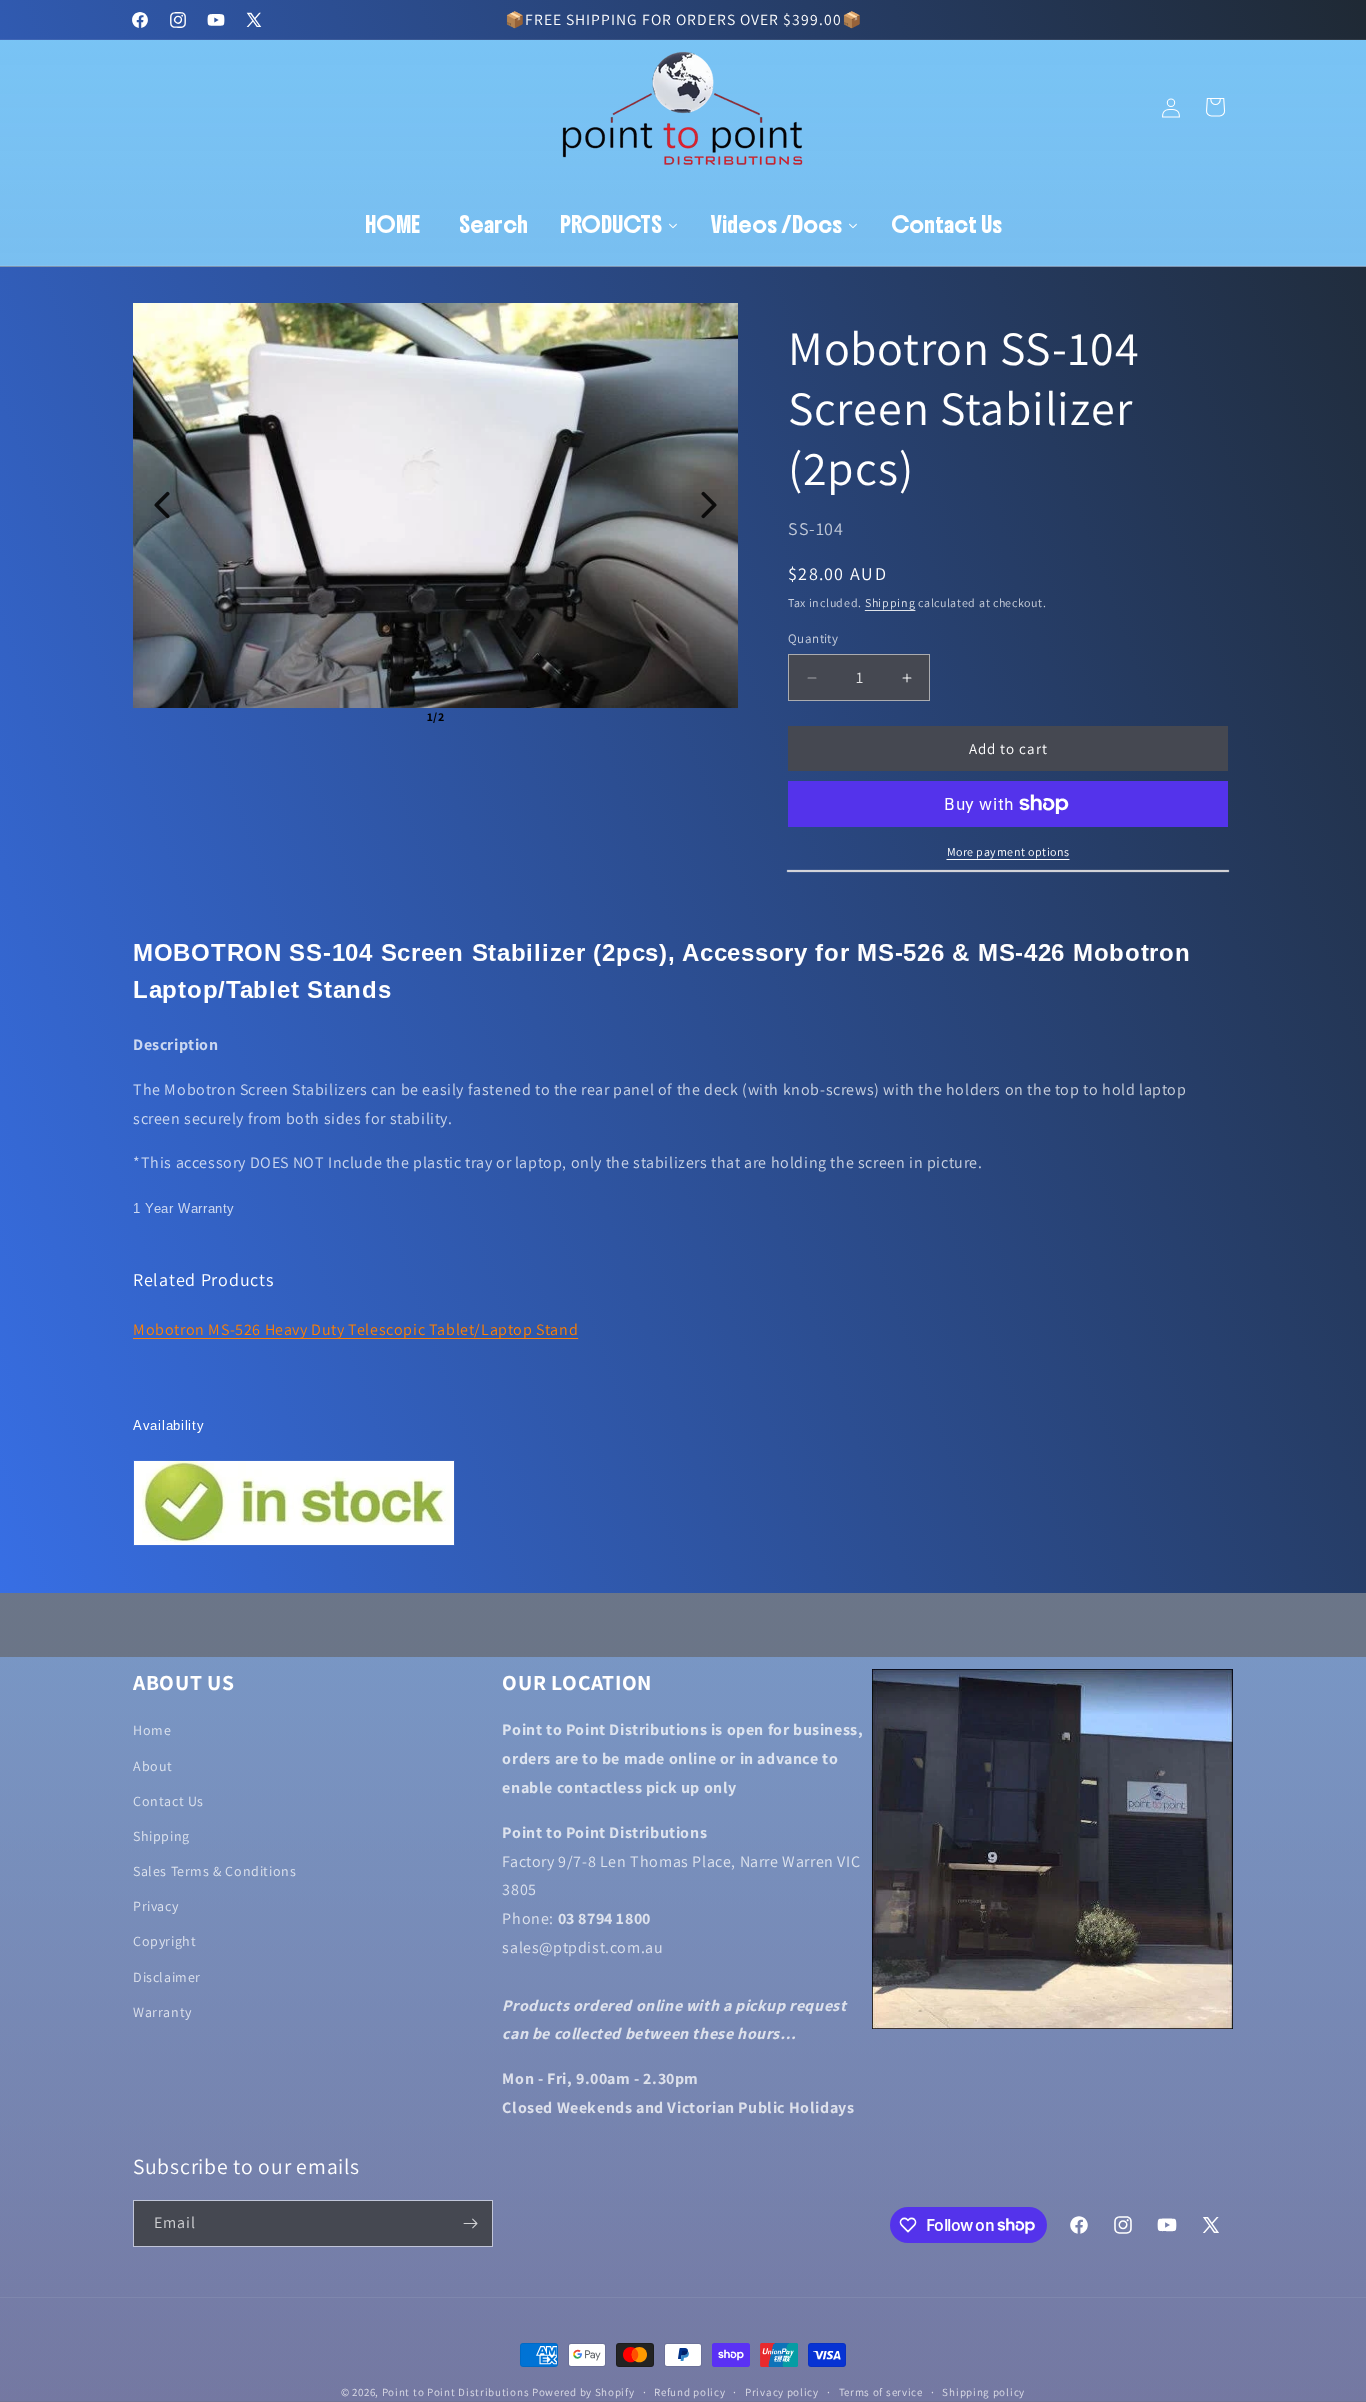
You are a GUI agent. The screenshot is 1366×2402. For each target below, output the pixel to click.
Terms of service (881, 2391)
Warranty (162, 2012)
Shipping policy (983, 2391)
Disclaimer (167, 1977)
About (153, 1765)
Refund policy (689, 2391)
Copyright (164, 1941)
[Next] (709, 505)
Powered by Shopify (583, 2392)
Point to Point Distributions (456, 2392)
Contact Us (168, 1801)
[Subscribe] (470, 2223)
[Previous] (162, 505)
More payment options (1008, 851)
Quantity (813, 638)
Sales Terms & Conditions (214, 1871)
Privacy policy (782, 2391)
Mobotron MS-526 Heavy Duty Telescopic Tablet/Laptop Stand (355, 1329)
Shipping (890, 602)
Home (152, 1730)
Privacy (155, 1906)
